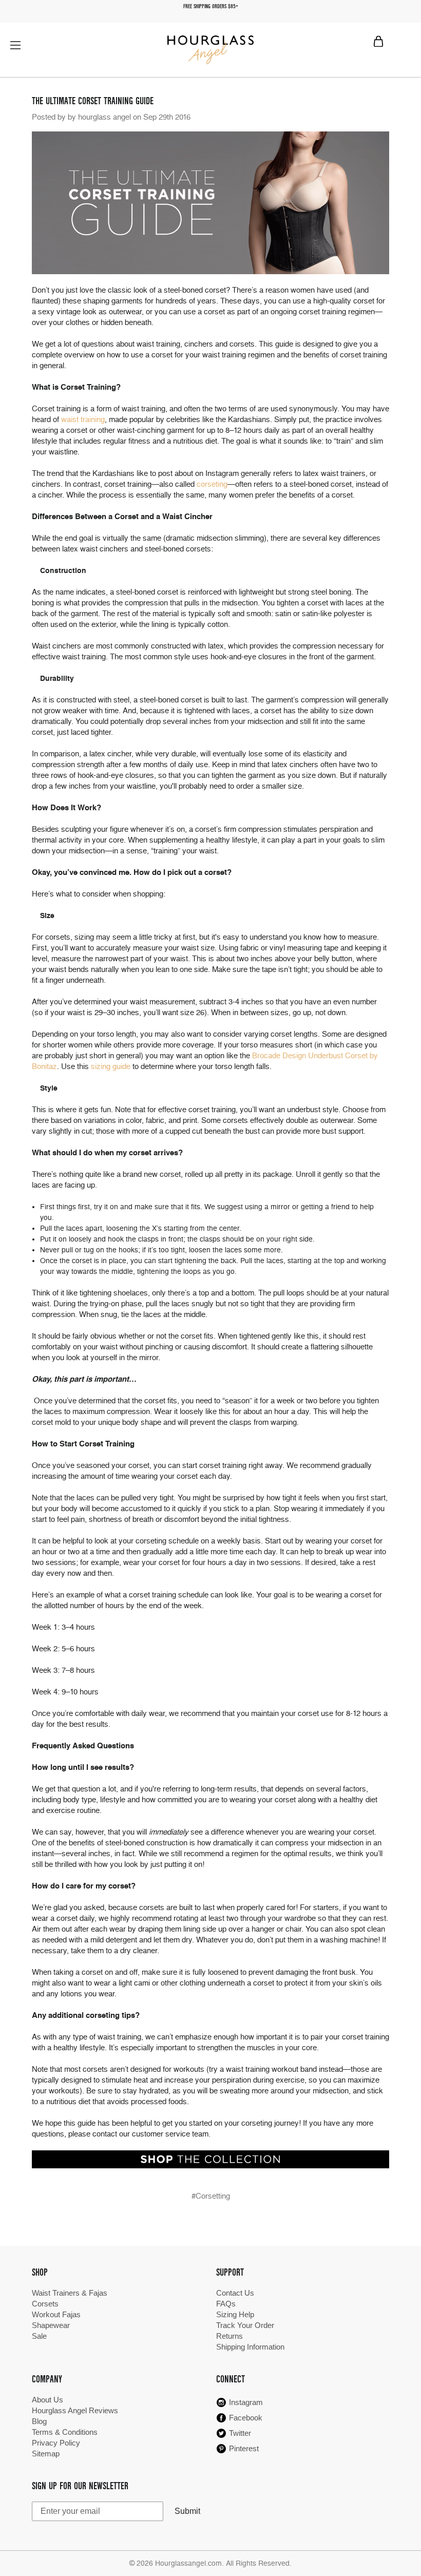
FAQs (226, 2304)
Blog (39, 2421)
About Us (47, 2400)
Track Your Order (245, 2325)
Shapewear (51, 2325)
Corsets (45, 2304)
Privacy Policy (56, 2443)
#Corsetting (211, 2196)
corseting (212, 484)
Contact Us (235, 2293)
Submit (187, 2511)
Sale (39, 2336)
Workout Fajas (56, 2314)
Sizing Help (235, 2314)
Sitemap (46, 2454)
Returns (229, 2336)
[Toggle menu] (15, 45)
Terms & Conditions (65, 2432)
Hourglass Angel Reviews (75, 2410)
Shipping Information (250, 2347)
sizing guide (111, 1066)
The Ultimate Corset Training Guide (93, 101)
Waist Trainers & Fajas (70, 2293)
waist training (83, 419)
